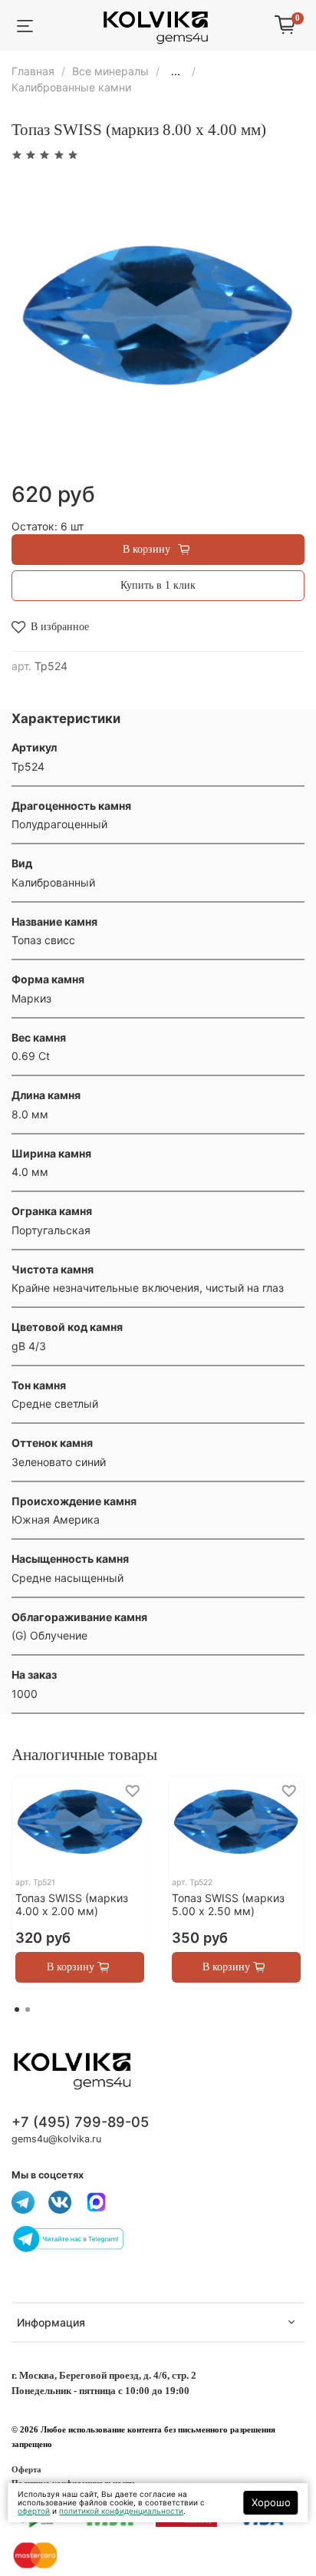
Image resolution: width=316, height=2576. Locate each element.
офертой (34, 2511)
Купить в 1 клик (158, 585)
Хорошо (271, 2502)
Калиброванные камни (71, 87)
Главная (33, 71)
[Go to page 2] (28, 2010)
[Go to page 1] (17, 2010)
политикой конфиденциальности (121, 2511)
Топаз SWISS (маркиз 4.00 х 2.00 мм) (72, 1905)
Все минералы (110, 71)
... (176, 71)
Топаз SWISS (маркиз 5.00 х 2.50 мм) (228, 1905)
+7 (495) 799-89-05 (80, 2122)
